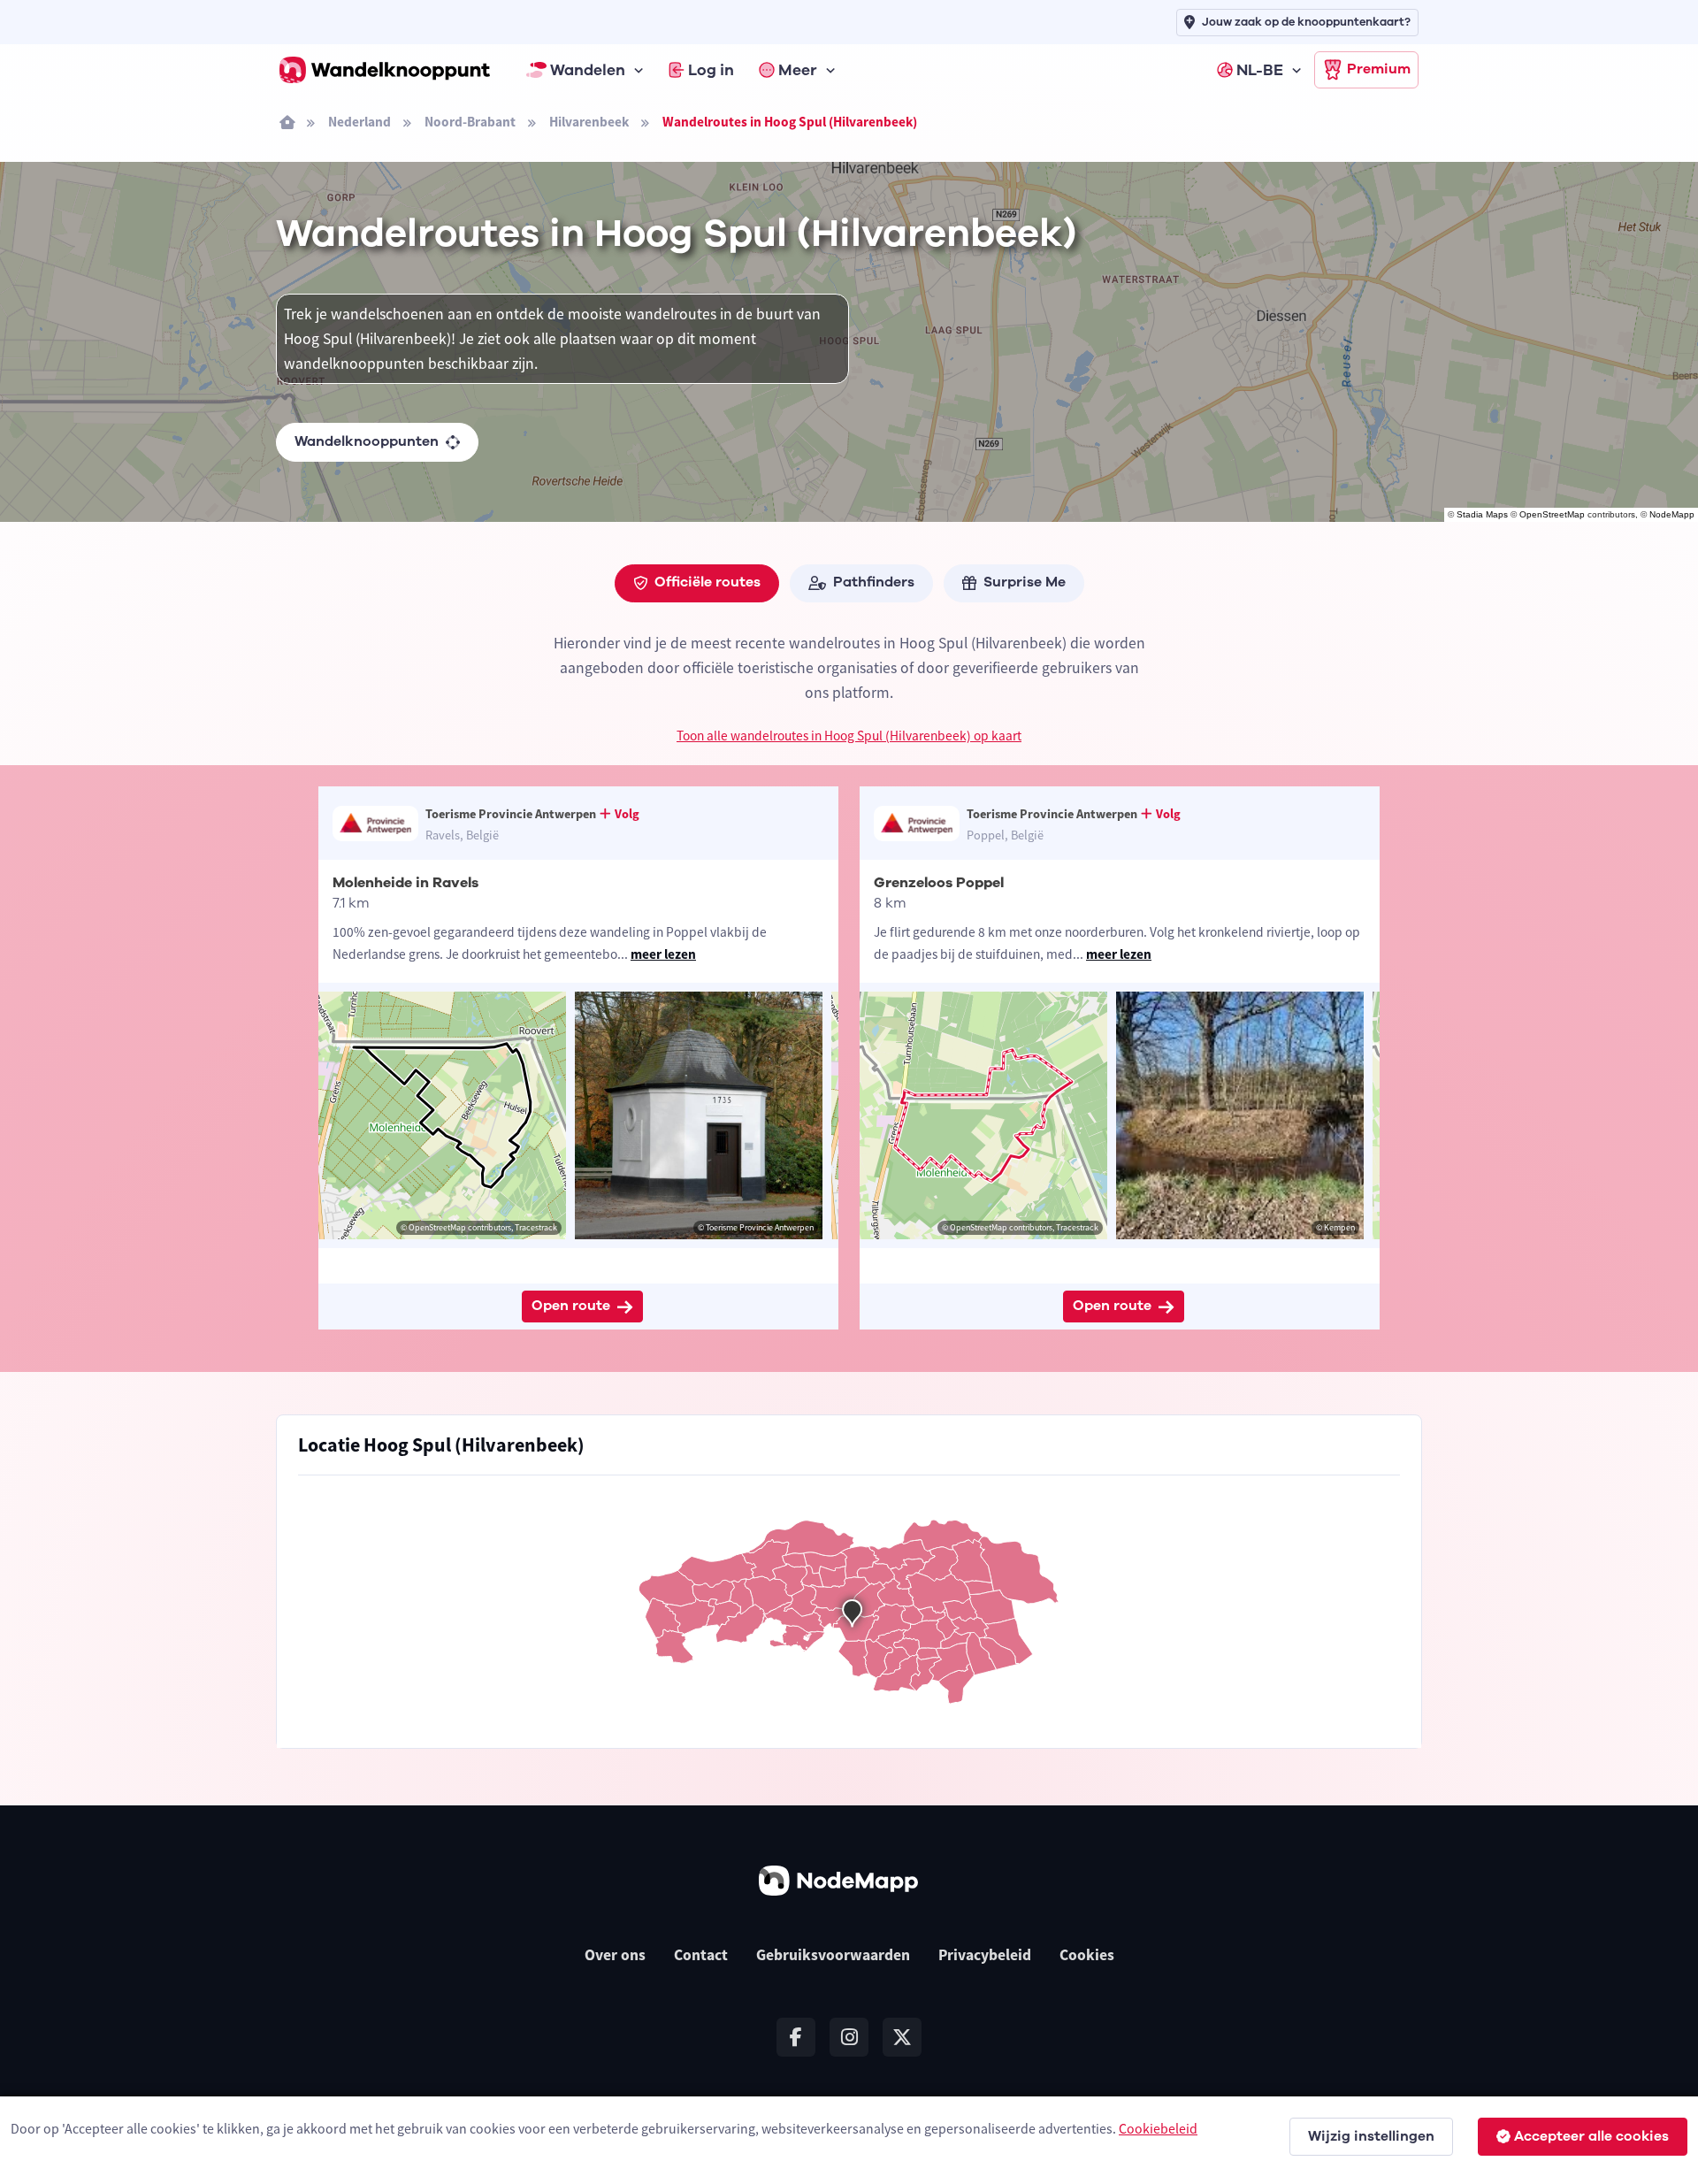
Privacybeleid (985, 1955)
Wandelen (588, 70)
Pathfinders (874, 582)
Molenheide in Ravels (405, 883)
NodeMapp (1672, 514)
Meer (798, 70)
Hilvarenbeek (589, 122)
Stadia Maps (1482, 514)
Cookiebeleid (1158, 2128)
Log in (711, 70)
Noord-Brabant (470, 122)
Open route (571, 1306)
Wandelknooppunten (367, 441)
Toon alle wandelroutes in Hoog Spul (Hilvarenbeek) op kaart (849, 736)
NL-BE (1260, 70)
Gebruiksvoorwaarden (833, 1955)
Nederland (359, 122)
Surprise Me (1025, 582)
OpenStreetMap (1552, 514)
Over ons (615, 1955)
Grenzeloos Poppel (939, 883)
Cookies (1087, 1955)
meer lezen (663, 954)
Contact (701, 1955)
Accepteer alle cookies (1591, 2136)
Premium (1379, 69)
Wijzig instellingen (1371, 2136)
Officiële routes (707, 582)
